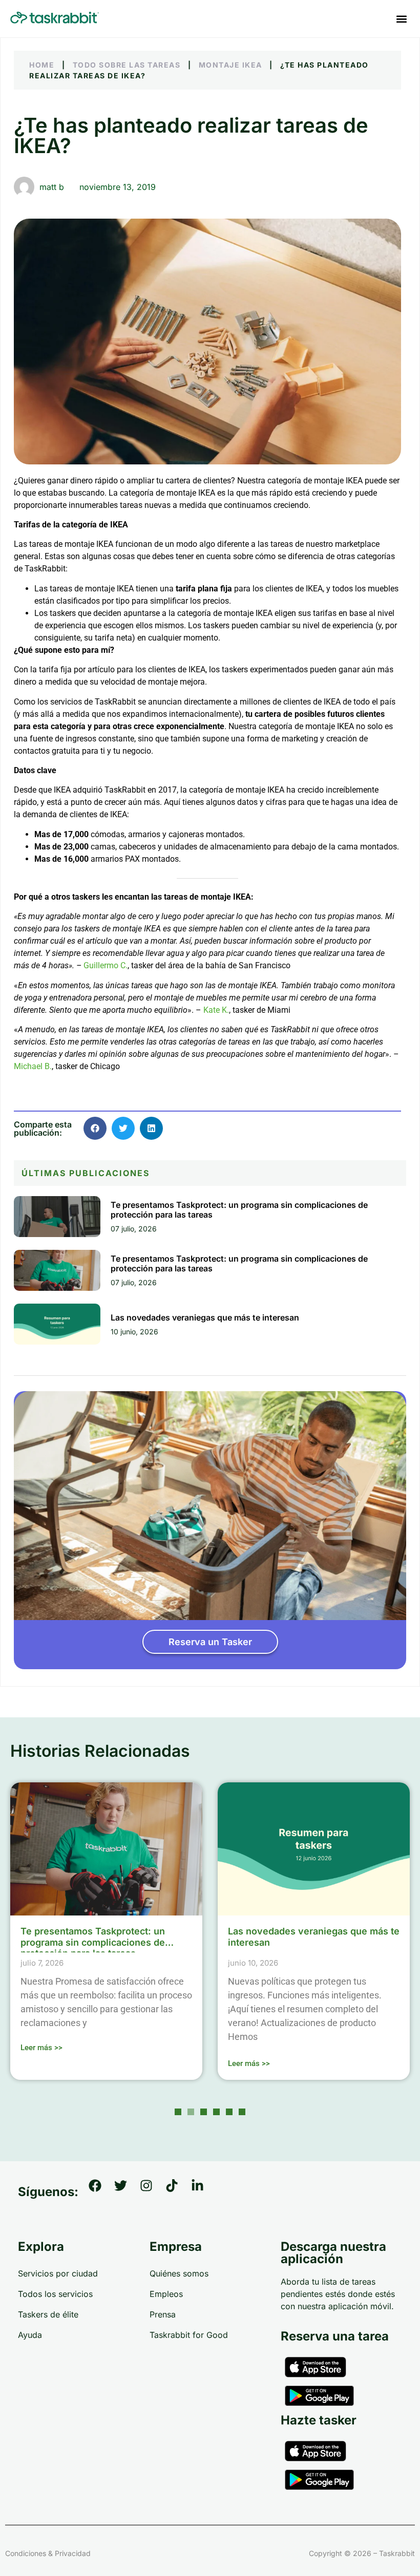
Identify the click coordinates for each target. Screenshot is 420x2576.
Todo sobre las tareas (127, 65)
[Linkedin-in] (204, 2192)
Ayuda (30, 2335)
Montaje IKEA (230, 65)
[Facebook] (101, 2192)
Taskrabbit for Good (189, 2335)
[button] (401, 19)
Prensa (163, 2314)
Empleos (166, 2294)
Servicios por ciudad (58, 2273)
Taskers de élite (48, 2314)
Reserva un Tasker (210, 1642)
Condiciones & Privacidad (48, 2553)
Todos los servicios (55, 2294)
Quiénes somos (179, 2273)
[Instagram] (153, 2192)
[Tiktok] (178, 2192)
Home (42, 65)
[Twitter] (127, 2192)
